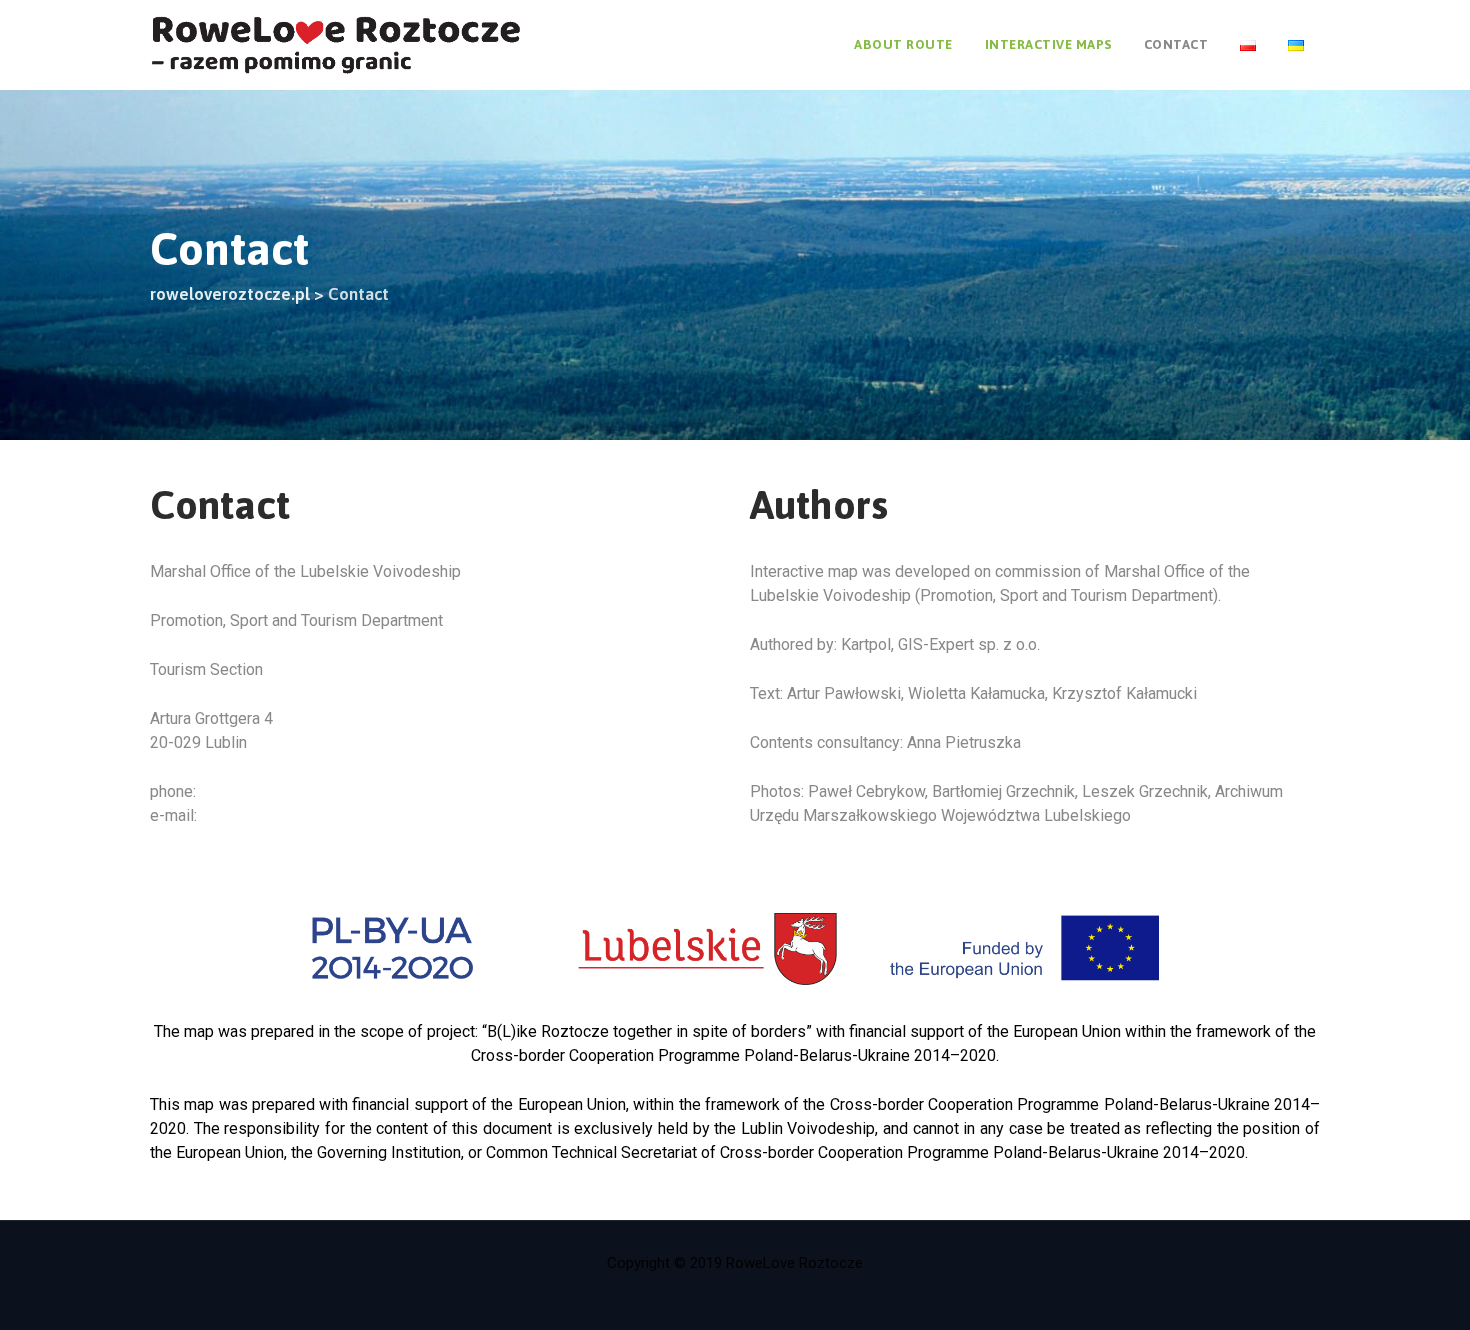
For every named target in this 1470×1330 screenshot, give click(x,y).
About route (903, 44)
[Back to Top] (1427, 1297)
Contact (1176, 44)
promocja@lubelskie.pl (285, 815)
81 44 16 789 (246, 791)
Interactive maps (1048, 44)
